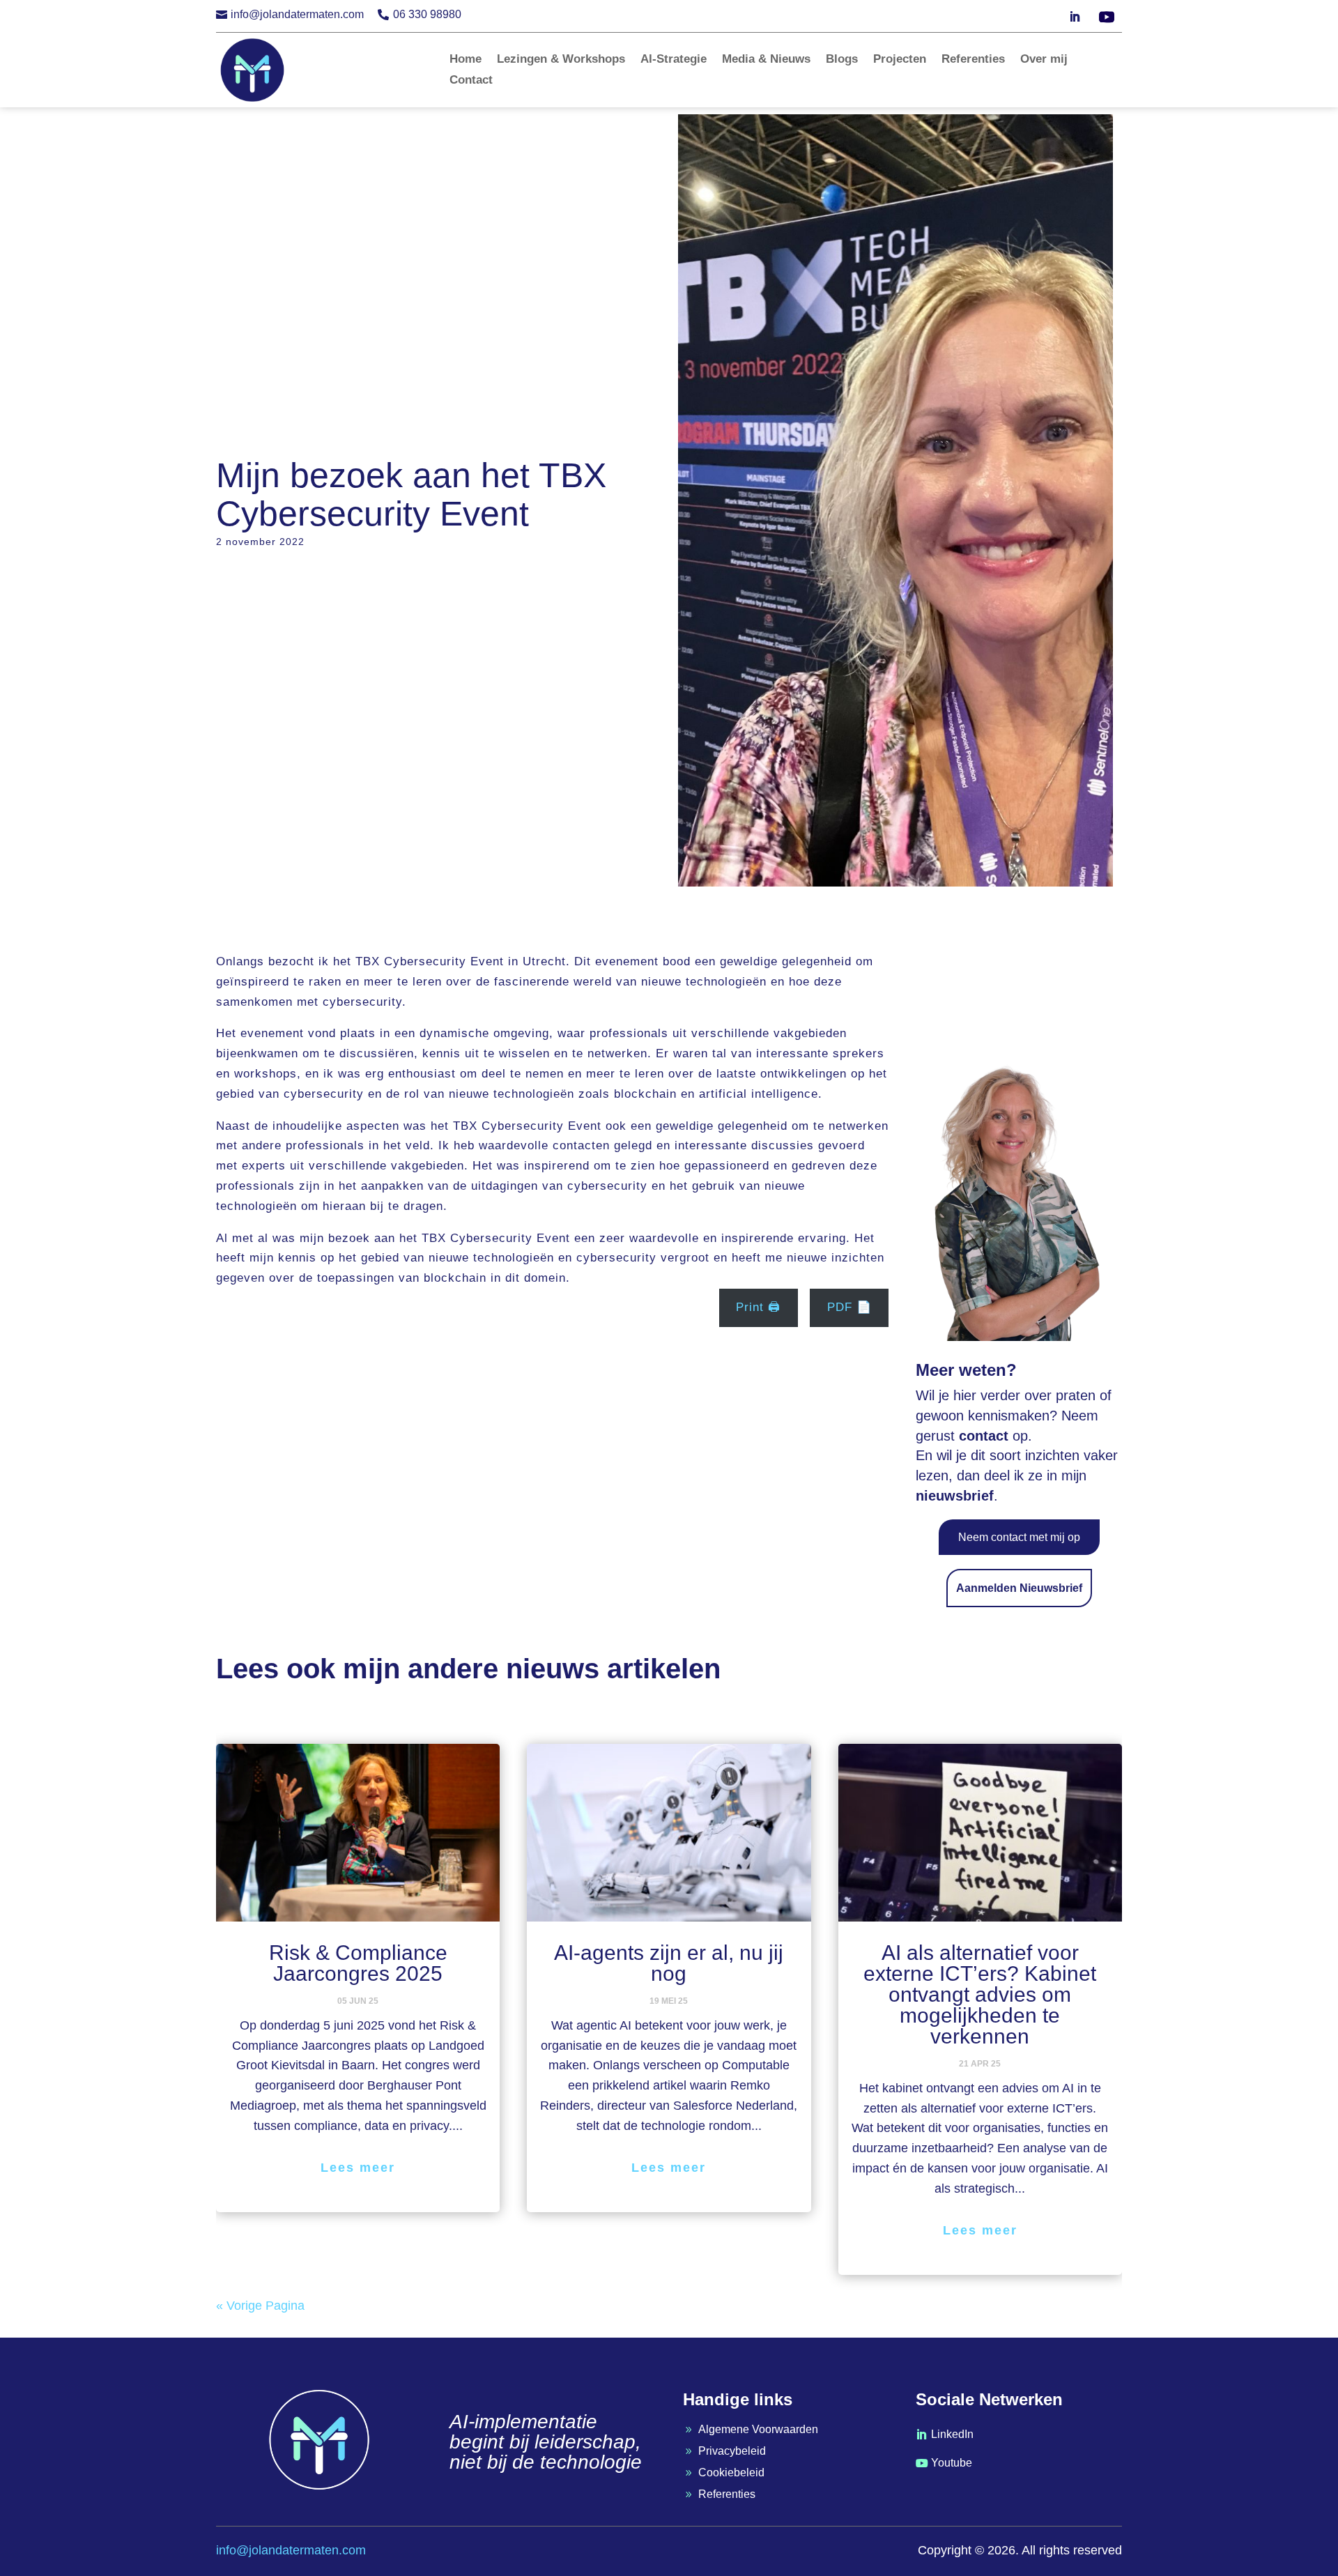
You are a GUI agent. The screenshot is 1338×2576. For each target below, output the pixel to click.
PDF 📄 (849, 1307)
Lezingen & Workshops (561, 60)
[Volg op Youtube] (1107, 17)
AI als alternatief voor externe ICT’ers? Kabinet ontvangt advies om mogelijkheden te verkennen (980, 1994)
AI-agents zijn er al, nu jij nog (669, 1963)
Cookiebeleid (731, 2472)
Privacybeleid (732, 2451)
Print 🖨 (758, 1307)
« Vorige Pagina (260, 2306)
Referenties (973, 60)
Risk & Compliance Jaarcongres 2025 (358, 1963)
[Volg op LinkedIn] (1075, 17)
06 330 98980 (427, 14)
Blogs (842, 60)
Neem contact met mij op (1019, 1537)
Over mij (1044, 60)
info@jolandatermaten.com (297, 14)
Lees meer (358, 2168)
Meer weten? (966, 1370)
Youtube (952, 2463)
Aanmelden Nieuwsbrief (1019, 1588)
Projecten (900, 60)
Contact (471, 81)
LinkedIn (952, 2434)
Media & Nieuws (766, 60)
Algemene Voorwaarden (758, 2429)
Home (466, 60)
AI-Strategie (674, 60)
